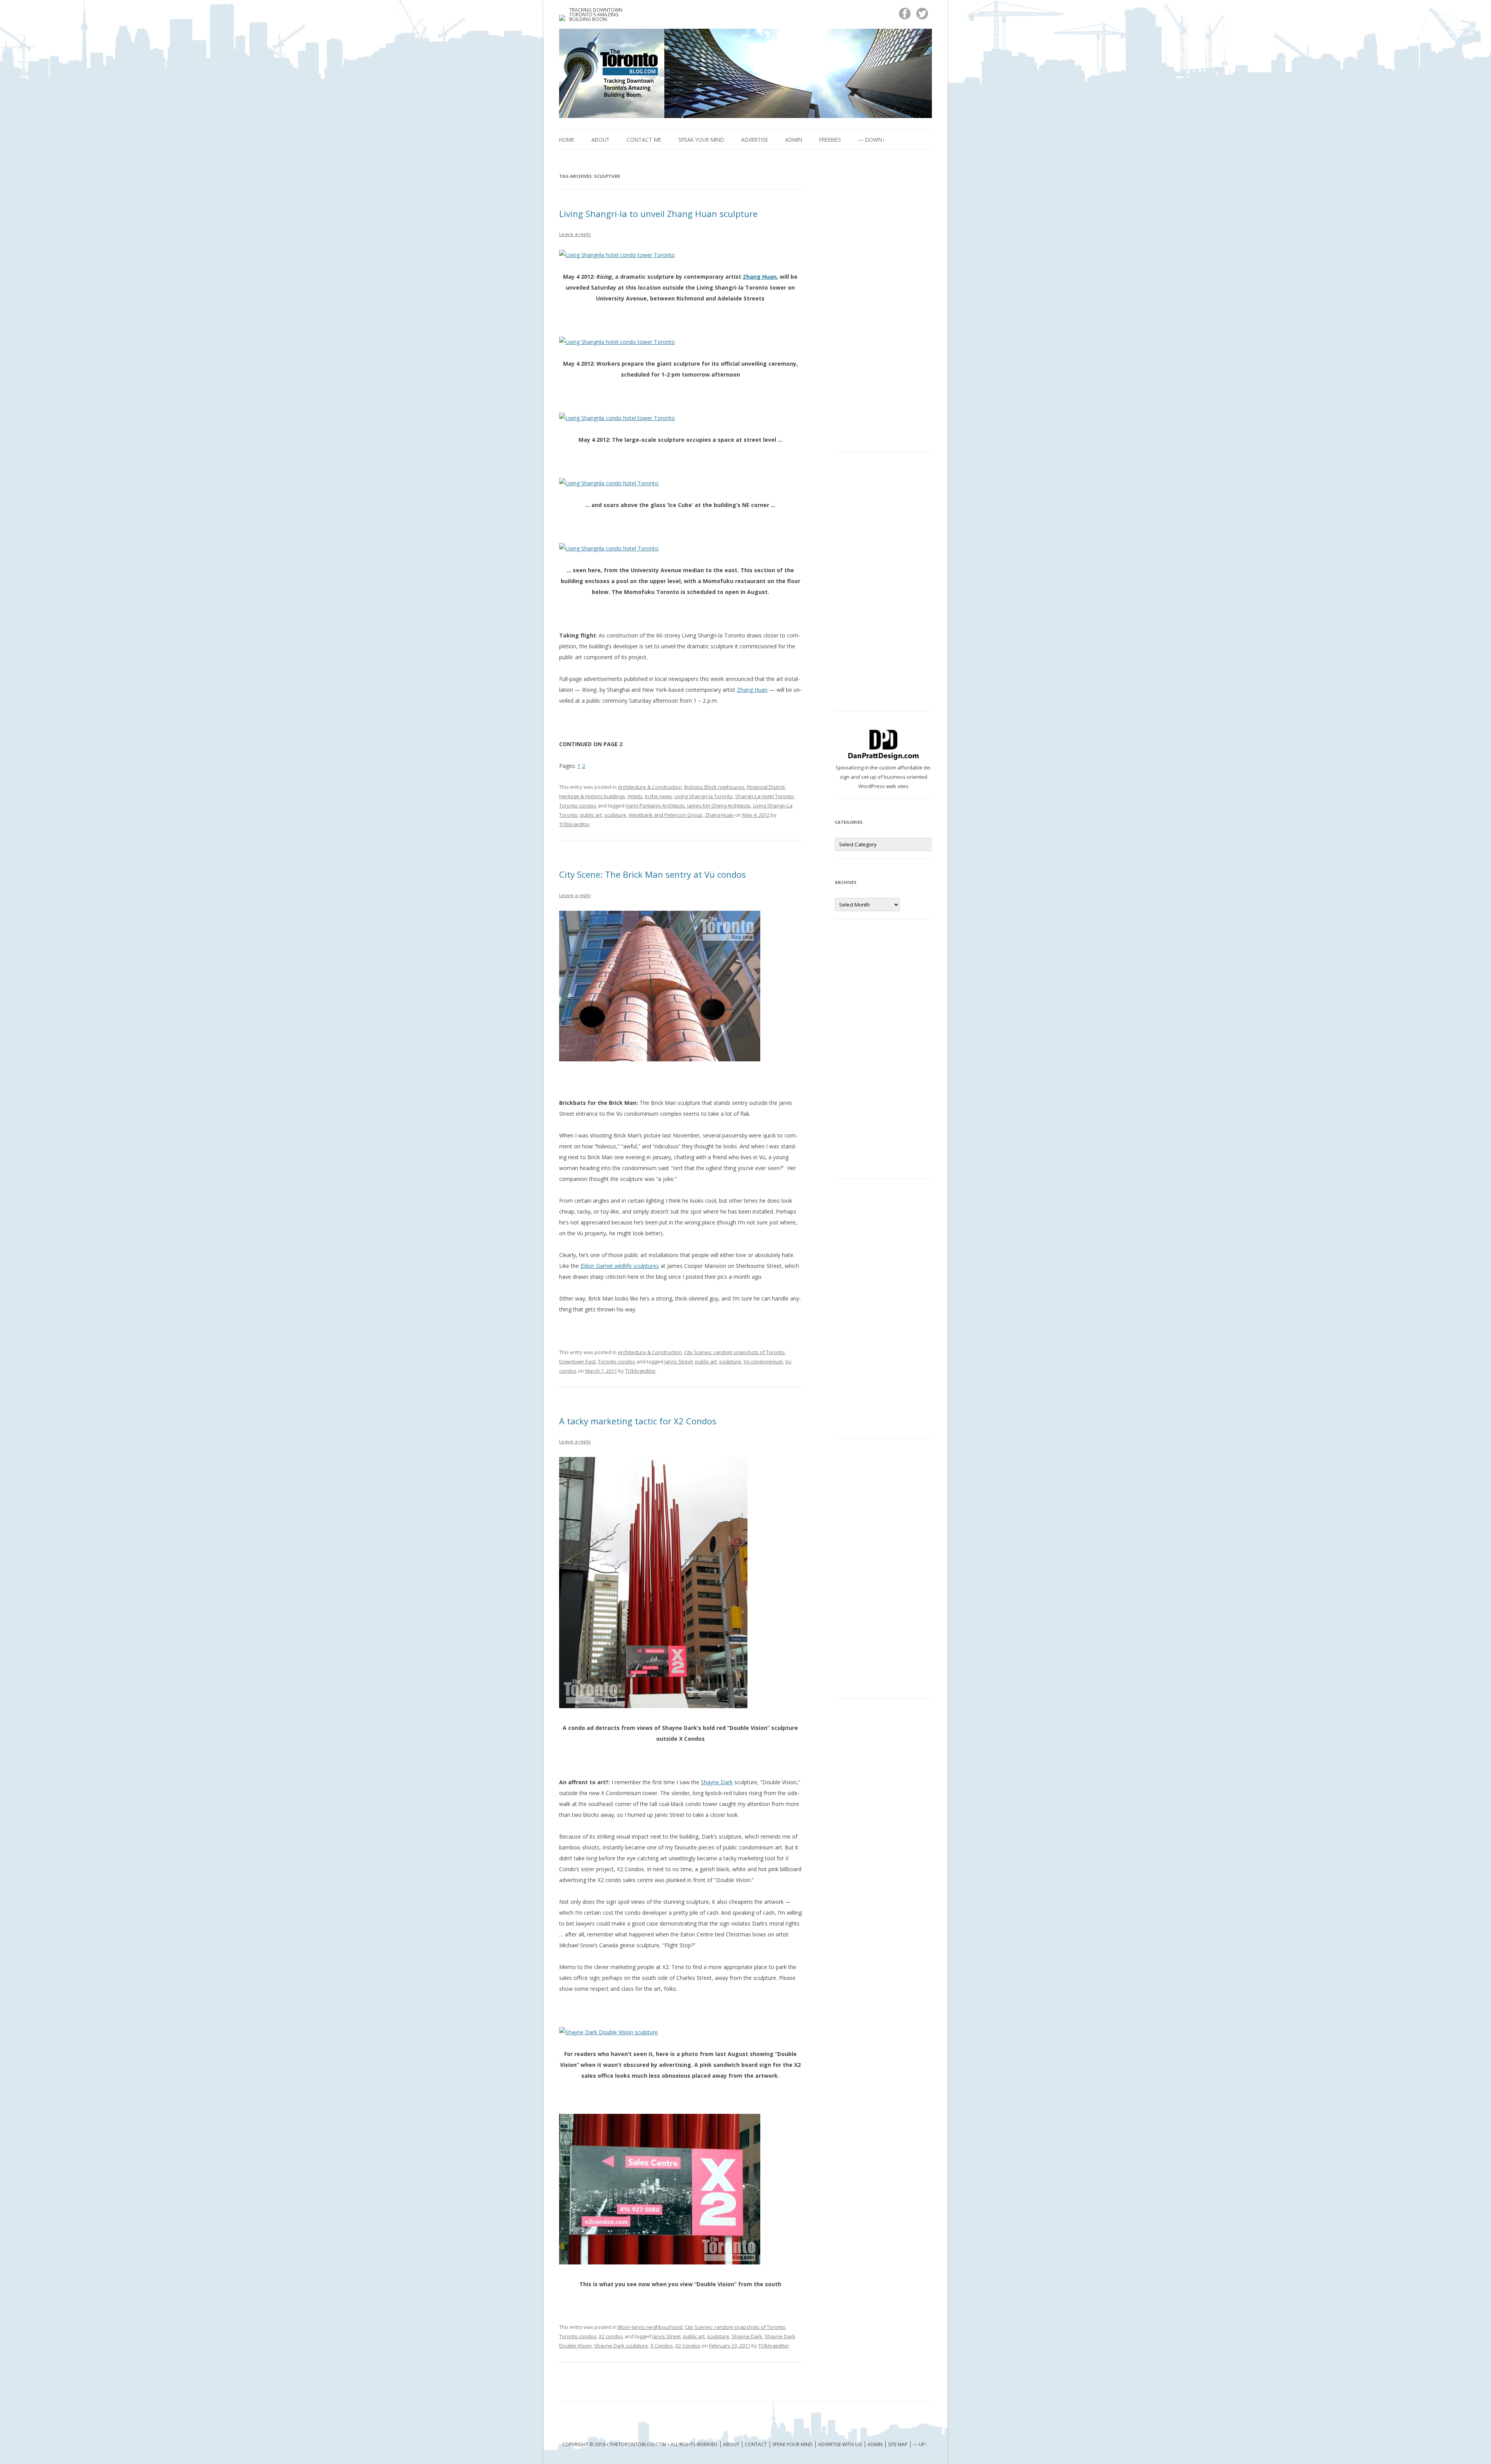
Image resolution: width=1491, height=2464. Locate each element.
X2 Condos (688, 2346)
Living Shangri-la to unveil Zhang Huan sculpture (658, 214)
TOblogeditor (574, 824)
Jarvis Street (679, 1361)
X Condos (662, 2346)
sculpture (615, 815)
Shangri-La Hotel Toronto (764, 796)
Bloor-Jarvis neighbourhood (650, 2327)
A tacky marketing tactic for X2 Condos (638, 1421)
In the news (659, 796)
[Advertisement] (883, 307)
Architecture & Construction (650, 787)
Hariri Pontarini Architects (655, 806)
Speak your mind (701, 140)
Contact (756, 2444)
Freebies (830, 140)
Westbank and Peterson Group (666, 815)
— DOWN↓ (871, 140)
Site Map (898, 2444)
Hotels (635, 796)
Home (567, 140)
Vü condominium (763, 1361)
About (600, 140)
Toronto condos (578, 806)
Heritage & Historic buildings (592, 796)
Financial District (766, 787)
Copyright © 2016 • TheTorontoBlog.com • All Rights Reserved (640, 2444)
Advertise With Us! (840, 2444)
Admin (794, 140)
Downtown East (577, 1361)
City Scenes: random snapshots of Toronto (734, 1352)
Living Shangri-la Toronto (704, 796)
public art (591, 815)
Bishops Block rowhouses (714, 787)
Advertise (755, 140)
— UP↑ (920, 2444)
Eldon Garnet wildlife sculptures (620, 1266)
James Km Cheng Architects (719, 806)
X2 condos (611, 2336)
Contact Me (644, 140)
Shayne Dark (717, 1782)
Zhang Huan (760, 277)
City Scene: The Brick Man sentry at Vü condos (653, 874)
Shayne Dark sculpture (621, 2346)
